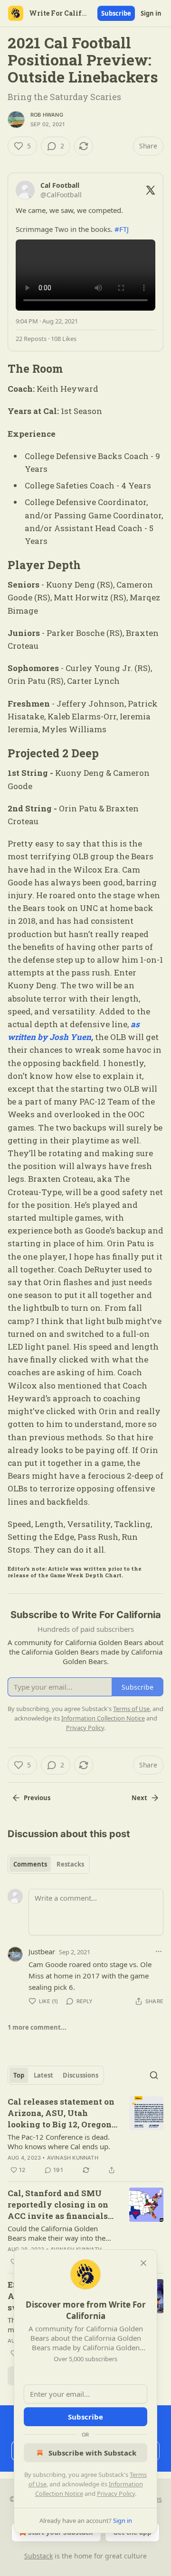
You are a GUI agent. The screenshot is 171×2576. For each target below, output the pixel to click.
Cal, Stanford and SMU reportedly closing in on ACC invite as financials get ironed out (58, 2205)
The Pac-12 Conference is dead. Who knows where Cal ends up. (59, 2142)
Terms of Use (131, 1709)
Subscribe (116, 13)
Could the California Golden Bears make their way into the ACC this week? (57, 2233)
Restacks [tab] (70, 1864)
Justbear (42, 1951)
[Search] (154, 2075)
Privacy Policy (116, 2493)
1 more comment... (37, 2027)
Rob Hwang (47, 115)
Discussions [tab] (81, 2075)
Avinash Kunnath (73, 2158)
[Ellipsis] (159, 1951)
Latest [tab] (43, 2075)
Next (139, 1798)
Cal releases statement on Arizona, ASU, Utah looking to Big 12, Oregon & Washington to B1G (61, 2113)
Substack (38, 2556)
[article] (85, 2136)
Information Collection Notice (103, 1718)
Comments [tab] (30, 1864)
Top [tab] (19, 2075)
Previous (37, 1798)
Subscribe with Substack (92, 2453)
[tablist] (49, 1864)
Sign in (151, 13)
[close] (143, 2263)
